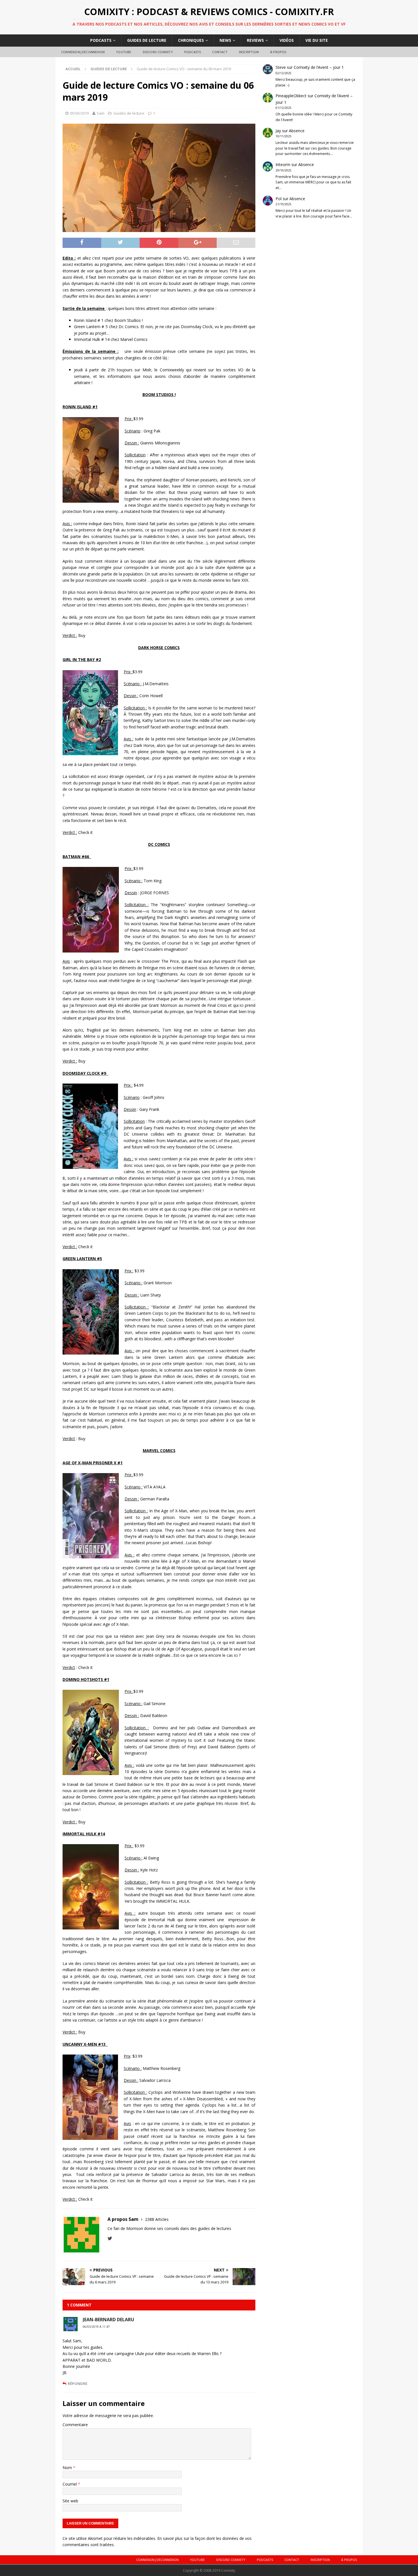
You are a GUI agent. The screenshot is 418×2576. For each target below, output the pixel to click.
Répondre (77, 2384)
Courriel (70, 2484)
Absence (297, 131)
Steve (281, 67)
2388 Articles (157, 2219)
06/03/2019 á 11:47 (96, 2327)
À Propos (278, 52)
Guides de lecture (147, 40)
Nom (68, 2468)
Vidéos (287, 40)
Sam (101, 113)
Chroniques (191, 40)
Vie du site (317, 40)
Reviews (255, 40)
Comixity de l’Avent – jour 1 (319, 67)
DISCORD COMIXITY (158, 52)
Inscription (249, 52)
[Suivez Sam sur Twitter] (110, 2238)
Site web (70, 2501)
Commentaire (75, 2425)
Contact (220, 52)
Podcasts (101, 40)
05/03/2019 (79, 113)
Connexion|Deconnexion (83, 52)
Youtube (124, 52)
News (225, 40)
